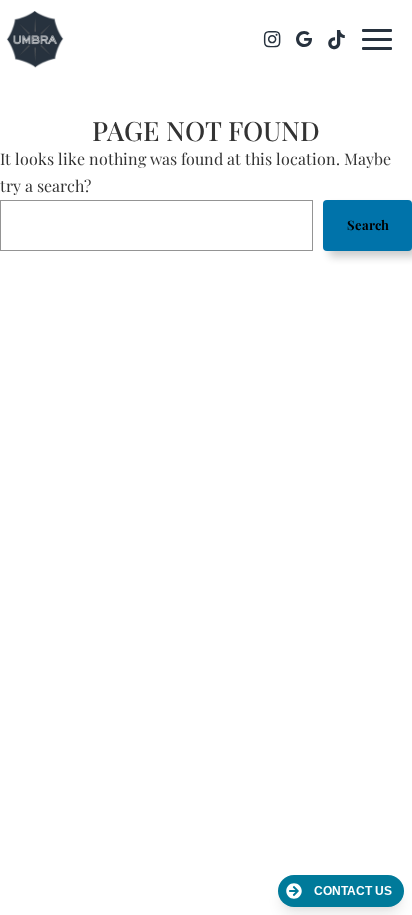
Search (368, 224)
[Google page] (304, 39)
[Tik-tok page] (336, 39)
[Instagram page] (272, 39)
